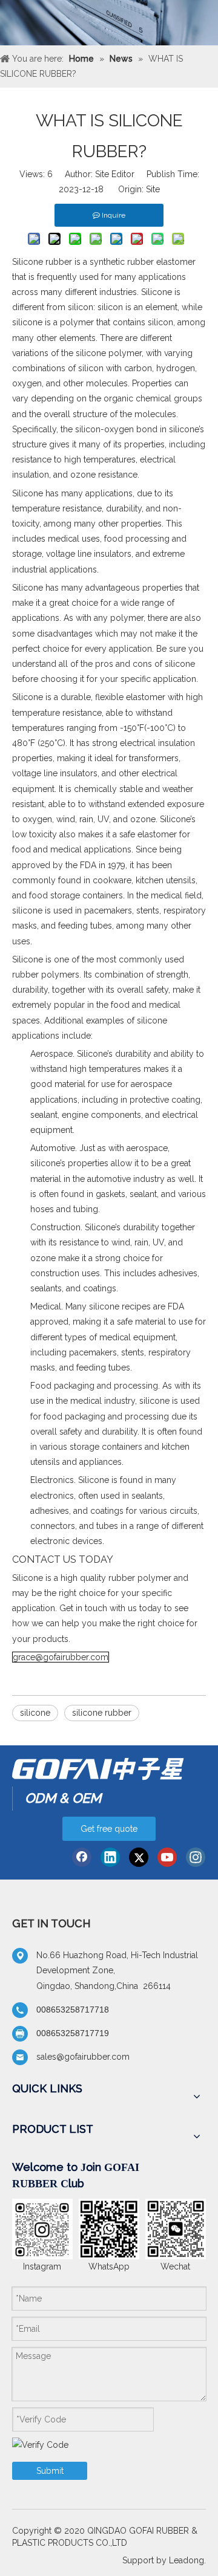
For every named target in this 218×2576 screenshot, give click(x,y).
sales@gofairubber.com (83, 2057)
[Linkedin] (110, 1857)
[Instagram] (196, 1857)
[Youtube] (167, 1857)
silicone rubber (102, 1713)
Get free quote (109, 1829)
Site (153, 189)
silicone (35, 1713)
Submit (50, 2471)
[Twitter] (139, 1857)
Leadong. (187, 2560)
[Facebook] (82, 1857)
